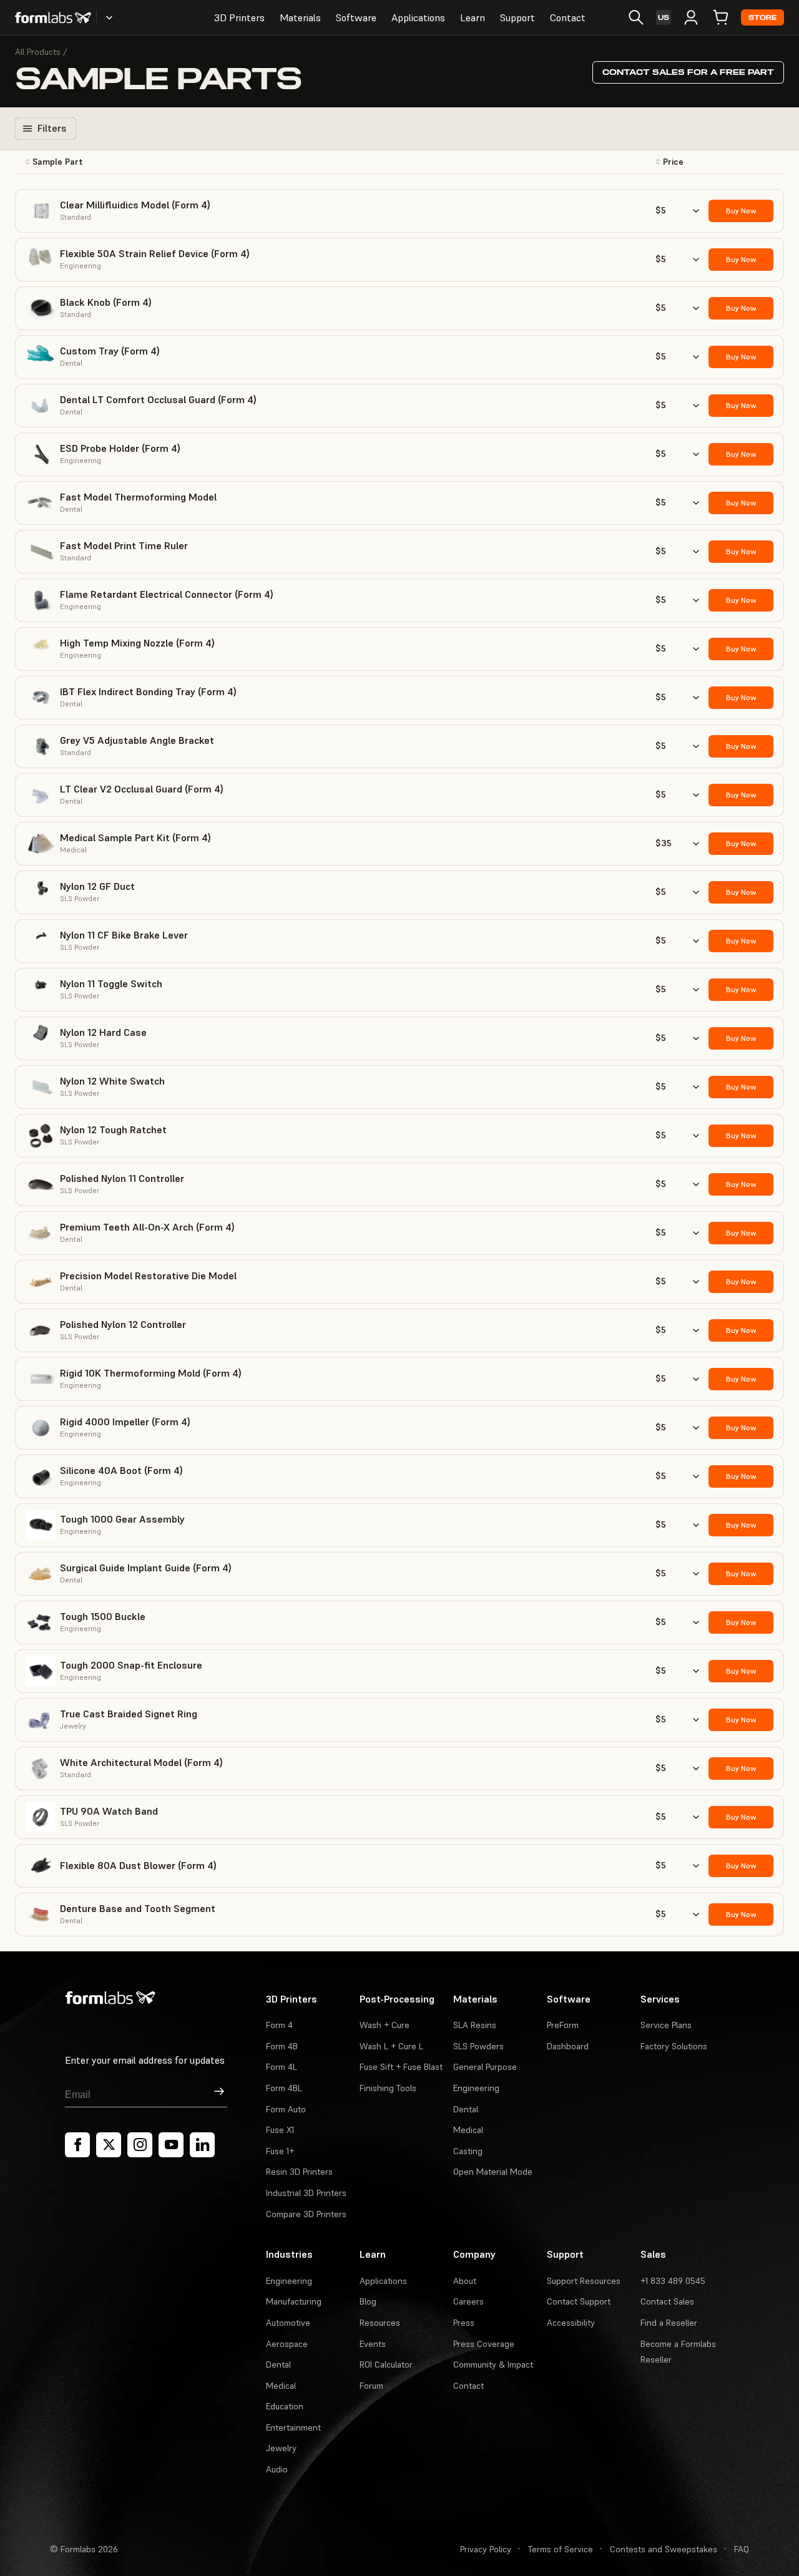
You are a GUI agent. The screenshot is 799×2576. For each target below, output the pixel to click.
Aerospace (287, 2344)
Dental (466, 2109)
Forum (371, 2386)
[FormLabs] (53, 17)
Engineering (476, 2088)
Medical (468, 2130)
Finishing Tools (388, 2088)
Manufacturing (294, 2301)
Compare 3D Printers (306, 2214)
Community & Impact (493, 2364)
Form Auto (286, 2109)
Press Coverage (484, 2344)
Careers (468, 2301)
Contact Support (579, 2301)
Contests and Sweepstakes (664, 2549)
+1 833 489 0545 (673, 2281)
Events (373, 2344)
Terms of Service (561, 2549)
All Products (38, 52)
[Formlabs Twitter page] (109, 2145)
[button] (149, 162)
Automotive (288, 2323)
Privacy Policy (486, 2549)
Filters (52, 128)
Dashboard (568, 2046)
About (465, 2281)
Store (762, 18)
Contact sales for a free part (688, 72)
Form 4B (282, 2046)
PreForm (563, 2025)
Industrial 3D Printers (306, 2193)
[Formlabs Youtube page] (171, 2145)
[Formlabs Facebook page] (77, 2145)
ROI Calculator (386, 2364)
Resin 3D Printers (299, 2172)
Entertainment (293, 2427)
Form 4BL (284, 2088)
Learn (473, 17)
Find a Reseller (669, 2323)
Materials (300, 17)
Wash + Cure (385, 2025)
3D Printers (239, 17)
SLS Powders (478, 2046)
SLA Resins (475, 2025)
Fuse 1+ (280, 2151)
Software (356, 17)
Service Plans (666, 2025)
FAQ (742, 2549)
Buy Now (741, 211)
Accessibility (571, 2323)
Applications (418, 17)
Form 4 (279, 2025)
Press (464, 2323)
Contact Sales (667, 2301)
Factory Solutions (674, 2046)
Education (285, 2406)
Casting (468, 2151)
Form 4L (282, 2067)
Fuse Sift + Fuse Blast (401, 2067)
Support (517, 17)
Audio (277, 2469)
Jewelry (281, 2448)
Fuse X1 (280, 2130)
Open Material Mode (493, 2172)
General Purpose (485, 2067)
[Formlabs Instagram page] (140, 2145)
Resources (380, 2323)
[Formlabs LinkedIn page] (202, 2145)
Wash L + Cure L (391, 2046)
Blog (368, 2301)
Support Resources (584, 2281)
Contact (568, 17)
